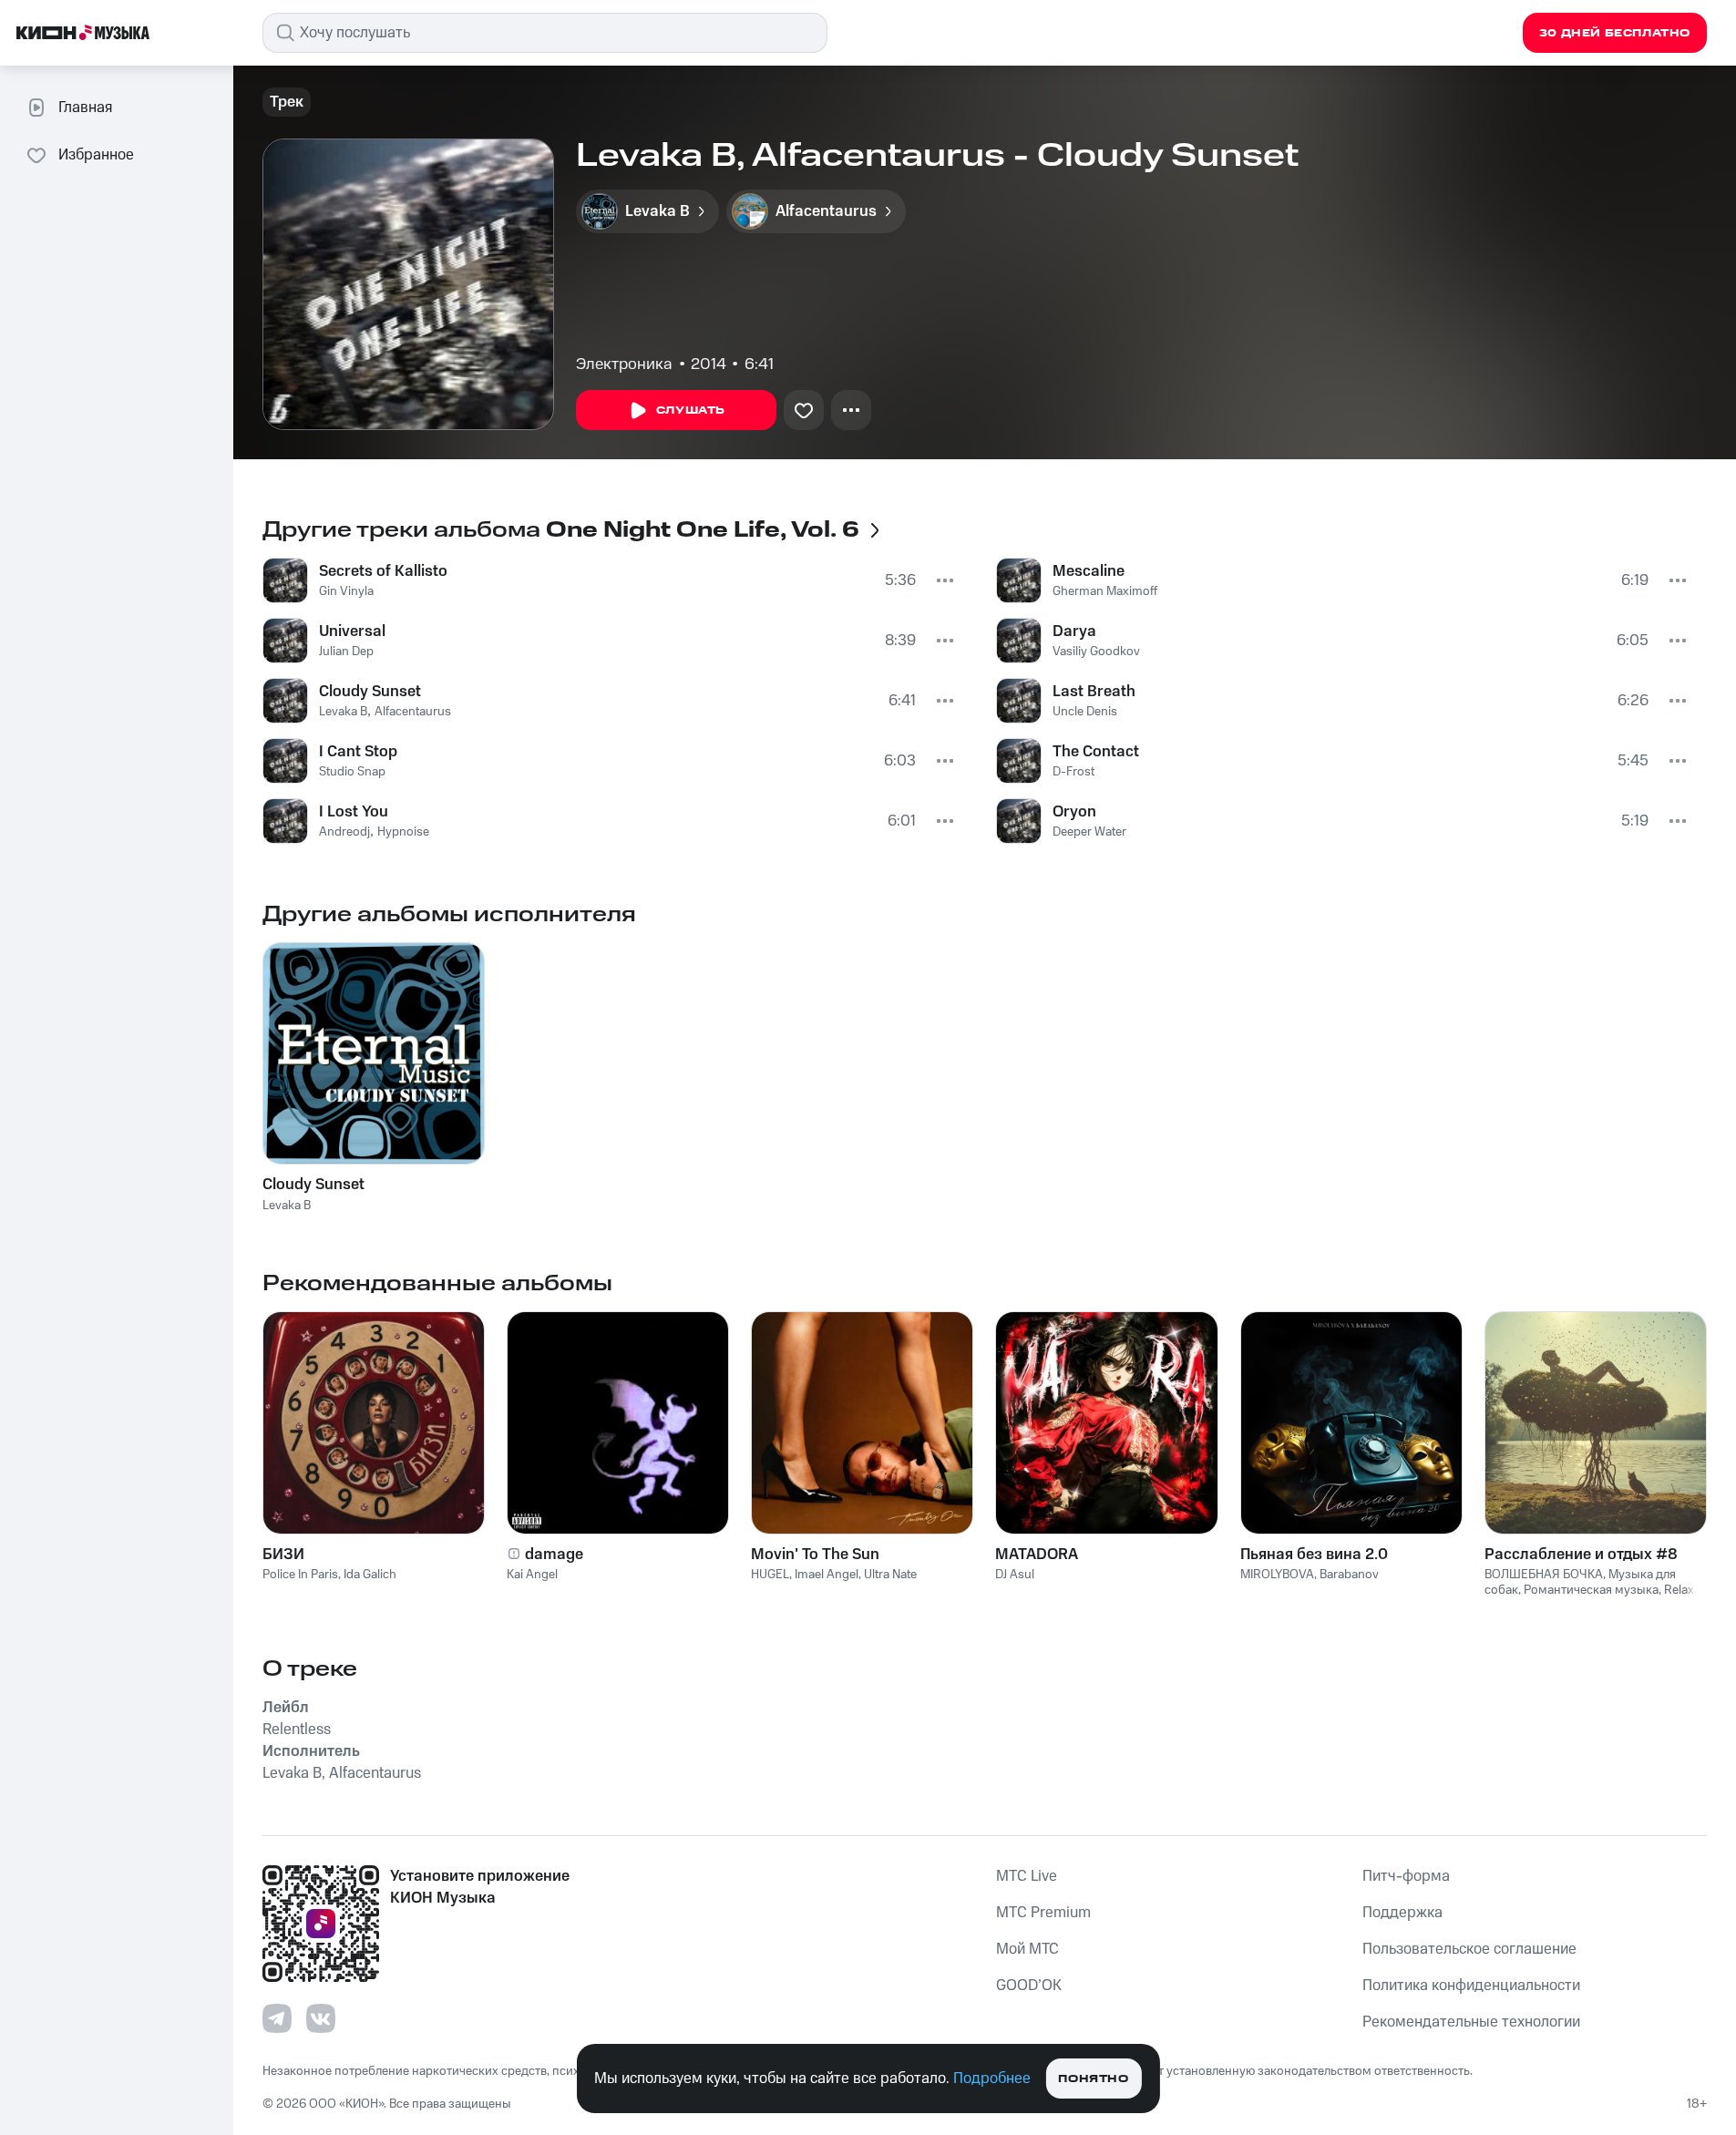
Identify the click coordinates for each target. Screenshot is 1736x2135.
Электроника (624, 364)
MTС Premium (1043, 1913)
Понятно (1093, 2079)
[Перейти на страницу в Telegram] (277, 2018)
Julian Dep (346, 652)
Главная (85, 108)
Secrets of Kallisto (383, 571)
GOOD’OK (1029, 1986)
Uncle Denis (1085, 712)
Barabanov (1349, 1575)
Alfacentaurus (413, 712)
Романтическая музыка (1591, 1590)
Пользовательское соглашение (1469, 1949)
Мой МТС (1027, 1949)
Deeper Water (1089, 832)
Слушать (691, 411)
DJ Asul (1015, 1575)
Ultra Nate (890, 1575)
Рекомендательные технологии (1471, 2022)
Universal (352, 631)
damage (554, 1555)
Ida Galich (370, 1575)
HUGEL (770, 1575)
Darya (1074, 631)
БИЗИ (283, 1555)
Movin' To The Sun (815, 1555)
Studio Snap (352, 772)
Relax (1679, 1590)
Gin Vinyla (346, 591)
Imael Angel (827, 1575)
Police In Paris (300, 1575)
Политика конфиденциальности (1471, 1986)
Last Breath (1094, 692)
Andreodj (344, 832)
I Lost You (354, 812)
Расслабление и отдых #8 (1581, 1555)
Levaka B (343, 712)
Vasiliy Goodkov (1096, 652)
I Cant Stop (358, 752)
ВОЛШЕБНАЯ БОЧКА (1544, 1575)
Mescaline (1089, 571)
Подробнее (992, 2079)
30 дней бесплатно (1615, 33)
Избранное (96, 155)
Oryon (1074, 812)
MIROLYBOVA (1277, 1575)
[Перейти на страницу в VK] (321, 2018)
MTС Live (1027, 1876)
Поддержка (1402, 1913)
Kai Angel (532, 1575)
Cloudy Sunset (370, 692)
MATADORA (1037, 1555)
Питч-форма (1406, 1876)
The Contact (1096, 752)
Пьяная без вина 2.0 (1314, 1555)
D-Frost (1073, 772)
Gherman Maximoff (1105, 591)
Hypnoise (403, 832)
